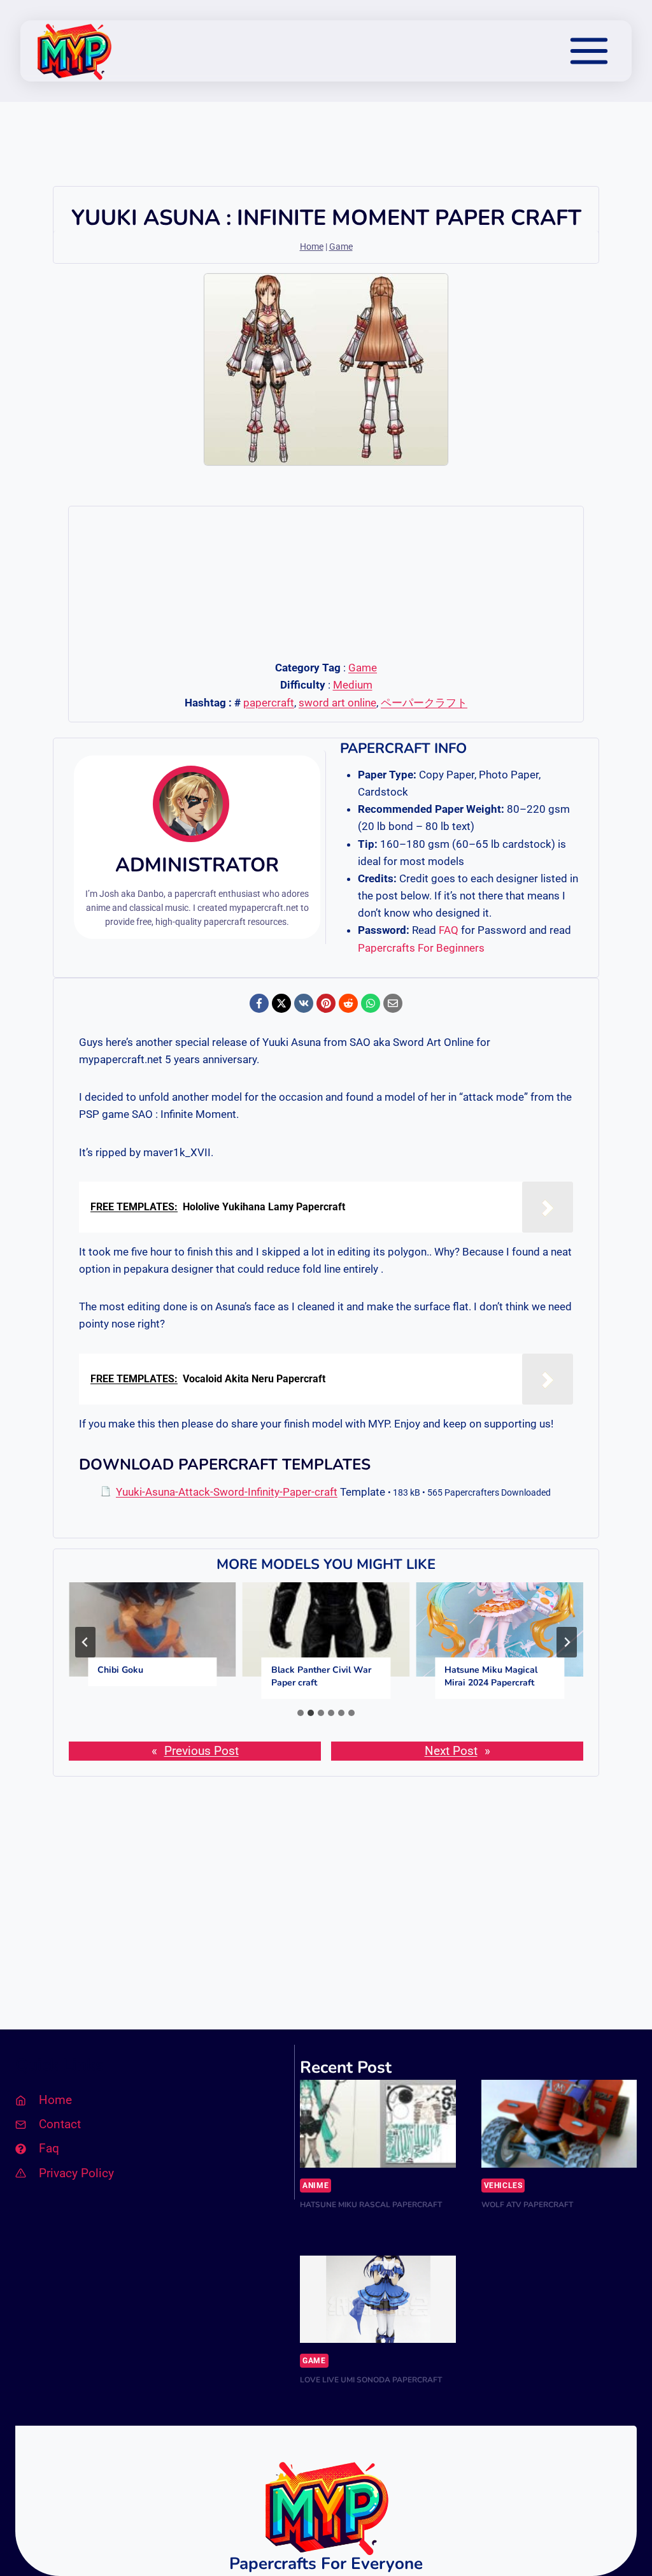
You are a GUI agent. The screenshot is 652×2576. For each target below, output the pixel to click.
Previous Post (202, 1751)
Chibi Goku (120, 1670)
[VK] (304, 1003)
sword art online (337, 703)
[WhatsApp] (371, 1003)
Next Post (451, 1751)
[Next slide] (567, 1642)
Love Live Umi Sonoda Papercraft (371, 2380)
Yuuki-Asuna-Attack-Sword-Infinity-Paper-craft (227, 1492)
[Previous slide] (85, 1642)
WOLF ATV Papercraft (527, 2205)
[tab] (301, 1713)
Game (341, 247)
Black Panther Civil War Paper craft (321, 1676)
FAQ (449, 930)
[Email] (393, 1003)
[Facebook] (259, 1003)
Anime (315, 2186)
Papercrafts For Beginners (421, 948)
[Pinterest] (326, 1003)
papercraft (269, 703)
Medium (353, 685)
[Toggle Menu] (589, 51)
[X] (281, 1003)
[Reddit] (348, 1003)
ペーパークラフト (424, 703)
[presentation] (152, 1629)
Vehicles (503, 2186)
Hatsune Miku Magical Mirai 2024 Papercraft (491, 1676)
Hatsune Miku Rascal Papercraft (371, 2205)
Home (312, 247)
